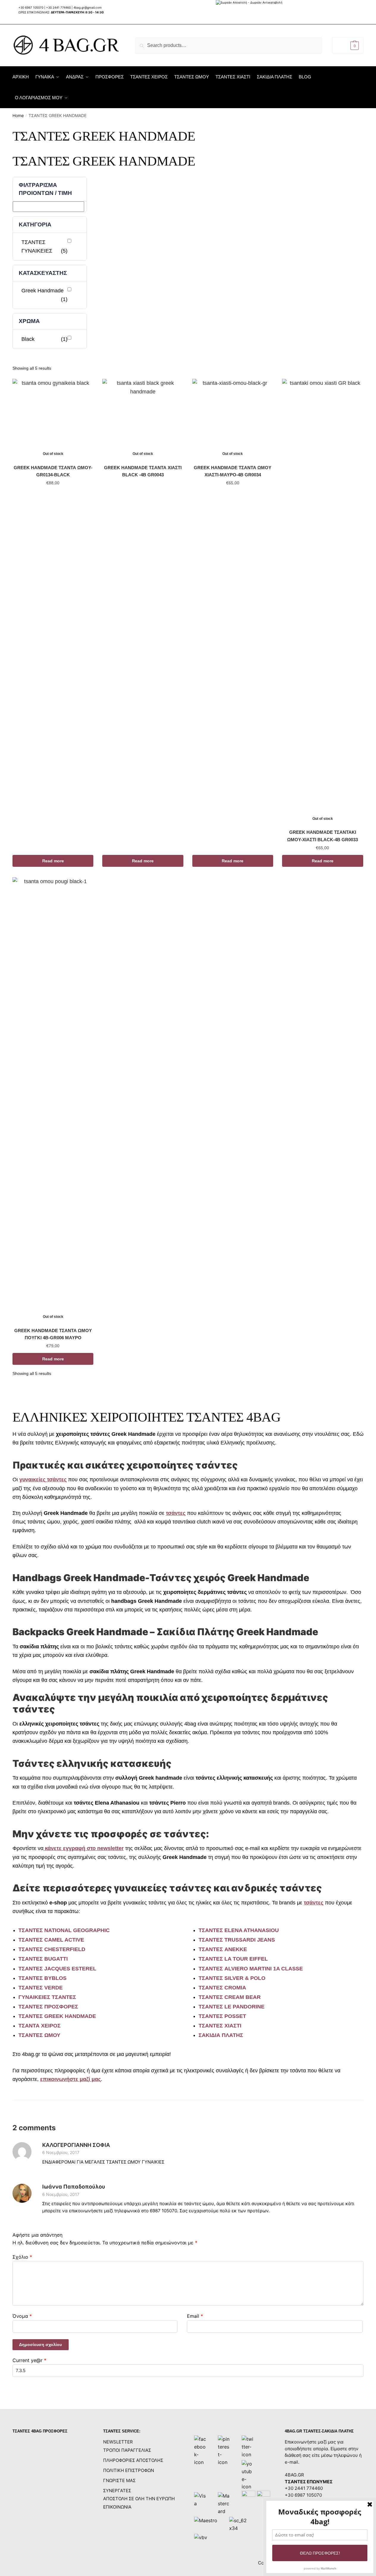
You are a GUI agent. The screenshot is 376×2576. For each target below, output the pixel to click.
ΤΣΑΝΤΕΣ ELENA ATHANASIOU (239, 1930)
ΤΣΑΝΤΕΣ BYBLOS (43, 1978)
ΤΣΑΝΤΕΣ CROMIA (222, 1988)
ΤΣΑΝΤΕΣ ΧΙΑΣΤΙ (220, 2026)
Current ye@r (29, 2360)
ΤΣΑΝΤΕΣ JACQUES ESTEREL (57, 1969)
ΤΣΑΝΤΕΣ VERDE (41, 1988)
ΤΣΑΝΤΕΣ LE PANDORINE (232, 2007)
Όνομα (22, 2316)
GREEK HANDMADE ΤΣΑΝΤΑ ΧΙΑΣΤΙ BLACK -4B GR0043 (143, 471)
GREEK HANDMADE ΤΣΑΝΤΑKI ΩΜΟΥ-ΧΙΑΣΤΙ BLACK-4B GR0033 (322, 836)
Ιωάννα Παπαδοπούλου (74, 2187)
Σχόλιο (22, 2257)
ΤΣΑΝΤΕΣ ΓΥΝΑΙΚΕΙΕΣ (44, 246)
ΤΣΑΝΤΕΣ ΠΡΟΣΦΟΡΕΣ (48, 2007)
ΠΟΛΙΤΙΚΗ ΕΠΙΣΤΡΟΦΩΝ (129, 2470)
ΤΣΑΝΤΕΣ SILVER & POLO (232, 1978)
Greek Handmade (44, 295)
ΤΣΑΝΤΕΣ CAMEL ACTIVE (51, 1940)
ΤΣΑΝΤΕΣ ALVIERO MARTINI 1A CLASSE (251, 1969)
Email (195, 2316)
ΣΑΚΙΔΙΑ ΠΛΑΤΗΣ (221, 2035)
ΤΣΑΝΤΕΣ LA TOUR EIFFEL (233, 1959)
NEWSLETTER (118, 2442)
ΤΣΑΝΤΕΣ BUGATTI (43, 1959)
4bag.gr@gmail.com (88, 7)
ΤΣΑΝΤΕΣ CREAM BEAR (230, 1997)
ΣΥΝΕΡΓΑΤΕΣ (117, 2491)
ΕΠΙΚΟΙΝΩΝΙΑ (117, 2507)
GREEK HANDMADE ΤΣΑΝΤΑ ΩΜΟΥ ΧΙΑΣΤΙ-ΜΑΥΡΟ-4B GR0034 (233, 471)
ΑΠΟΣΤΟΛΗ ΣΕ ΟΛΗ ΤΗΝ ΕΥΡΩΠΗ (139, 2499)
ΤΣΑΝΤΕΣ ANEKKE (223, 1949)
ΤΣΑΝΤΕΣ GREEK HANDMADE (57, 2016)
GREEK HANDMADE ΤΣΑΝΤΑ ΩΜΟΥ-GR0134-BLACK (53, 471)
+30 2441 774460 (58, 7)
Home (18, 115)
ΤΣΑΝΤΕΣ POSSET (222, 2016)
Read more (53, 861)
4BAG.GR (294, 2475)
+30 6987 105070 (31, 7)
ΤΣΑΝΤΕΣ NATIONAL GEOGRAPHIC (64, 1930)
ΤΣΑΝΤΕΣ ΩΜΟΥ (39, 2035)
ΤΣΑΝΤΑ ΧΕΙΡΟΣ (40, 2026)
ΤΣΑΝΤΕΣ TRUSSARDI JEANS (237, 1940)
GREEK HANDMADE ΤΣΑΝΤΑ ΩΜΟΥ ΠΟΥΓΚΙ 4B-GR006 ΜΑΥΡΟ (53, 1334)
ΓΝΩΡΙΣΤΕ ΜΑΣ (119, 2480)
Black (44, 339)
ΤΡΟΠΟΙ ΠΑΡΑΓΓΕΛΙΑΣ (127, 2450)
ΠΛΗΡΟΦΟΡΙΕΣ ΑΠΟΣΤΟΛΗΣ (133, 2460)
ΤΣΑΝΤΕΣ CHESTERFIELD (52, 1949)
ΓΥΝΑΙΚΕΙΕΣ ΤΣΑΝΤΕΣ (47, 1997)
